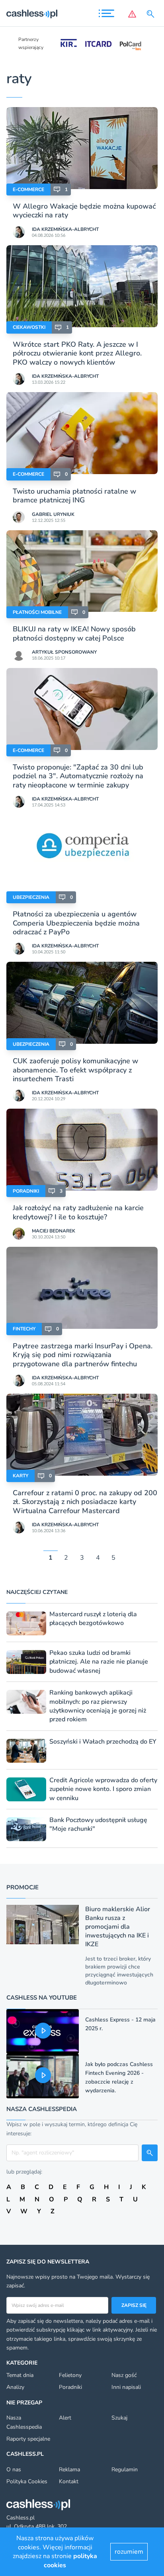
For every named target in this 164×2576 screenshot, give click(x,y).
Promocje (22, 1887)
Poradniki (26, 1191)
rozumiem (129, 2552)
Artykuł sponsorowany (64, 652)
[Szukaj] (152, 14)
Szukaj (119, 2418)
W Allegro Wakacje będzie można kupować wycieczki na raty (84, 211)
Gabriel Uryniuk (53, 514)
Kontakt (69, 2481)
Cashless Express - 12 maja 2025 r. (120, 2024)
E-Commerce (28, 189)
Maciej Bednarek (54, 1231)
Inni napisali (126, 2387)
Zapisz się (134, 2305)
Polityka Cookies (27, 2481)
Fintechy (24, 1329)
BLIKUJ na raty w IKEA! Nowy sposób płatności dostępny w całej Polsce (74, 633)
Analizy (15, 2387)
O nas (14, 2470)
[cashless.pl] (32, 14)
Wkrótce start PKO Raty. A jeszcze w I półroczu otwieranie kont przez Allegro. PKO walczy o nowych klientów (77, 353)
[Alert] (132, 14)
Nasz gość (124, 2375)
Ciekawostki (29, 327)
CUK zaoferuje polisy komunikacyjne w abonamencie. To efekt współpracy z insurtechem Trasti (75, 1070)
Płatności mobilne (37, 612)
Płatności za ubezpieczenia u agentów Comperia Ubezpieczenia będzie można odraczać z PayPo (76, 923)
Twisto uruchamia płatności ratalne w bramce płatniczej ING (74, 496)
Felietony (70, 2375)
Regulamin (125, 2470)
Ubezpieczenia (31, 897)
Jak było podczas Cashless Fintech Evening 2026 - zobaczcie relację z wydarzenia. (119, 2077)
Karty (20, 1476)
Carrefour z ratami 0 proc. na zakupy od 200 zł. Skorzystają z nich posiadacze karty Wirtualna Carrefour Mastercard (85, 1502)
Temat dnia (20, 2375)
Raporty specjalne (28, 2439)
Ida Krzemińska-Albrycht (65, 229)
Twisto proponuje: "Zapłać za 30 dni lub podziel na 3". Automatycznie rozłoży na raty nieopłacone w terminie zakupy (78, 776)
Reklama (69, 2470)
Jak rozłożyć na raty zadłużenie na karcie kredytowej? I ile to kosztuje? (78, 1212)
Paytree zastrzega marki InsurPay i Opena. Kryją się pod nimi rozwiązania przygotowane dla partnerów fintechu (83, 1355)
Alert (65, 2418)
